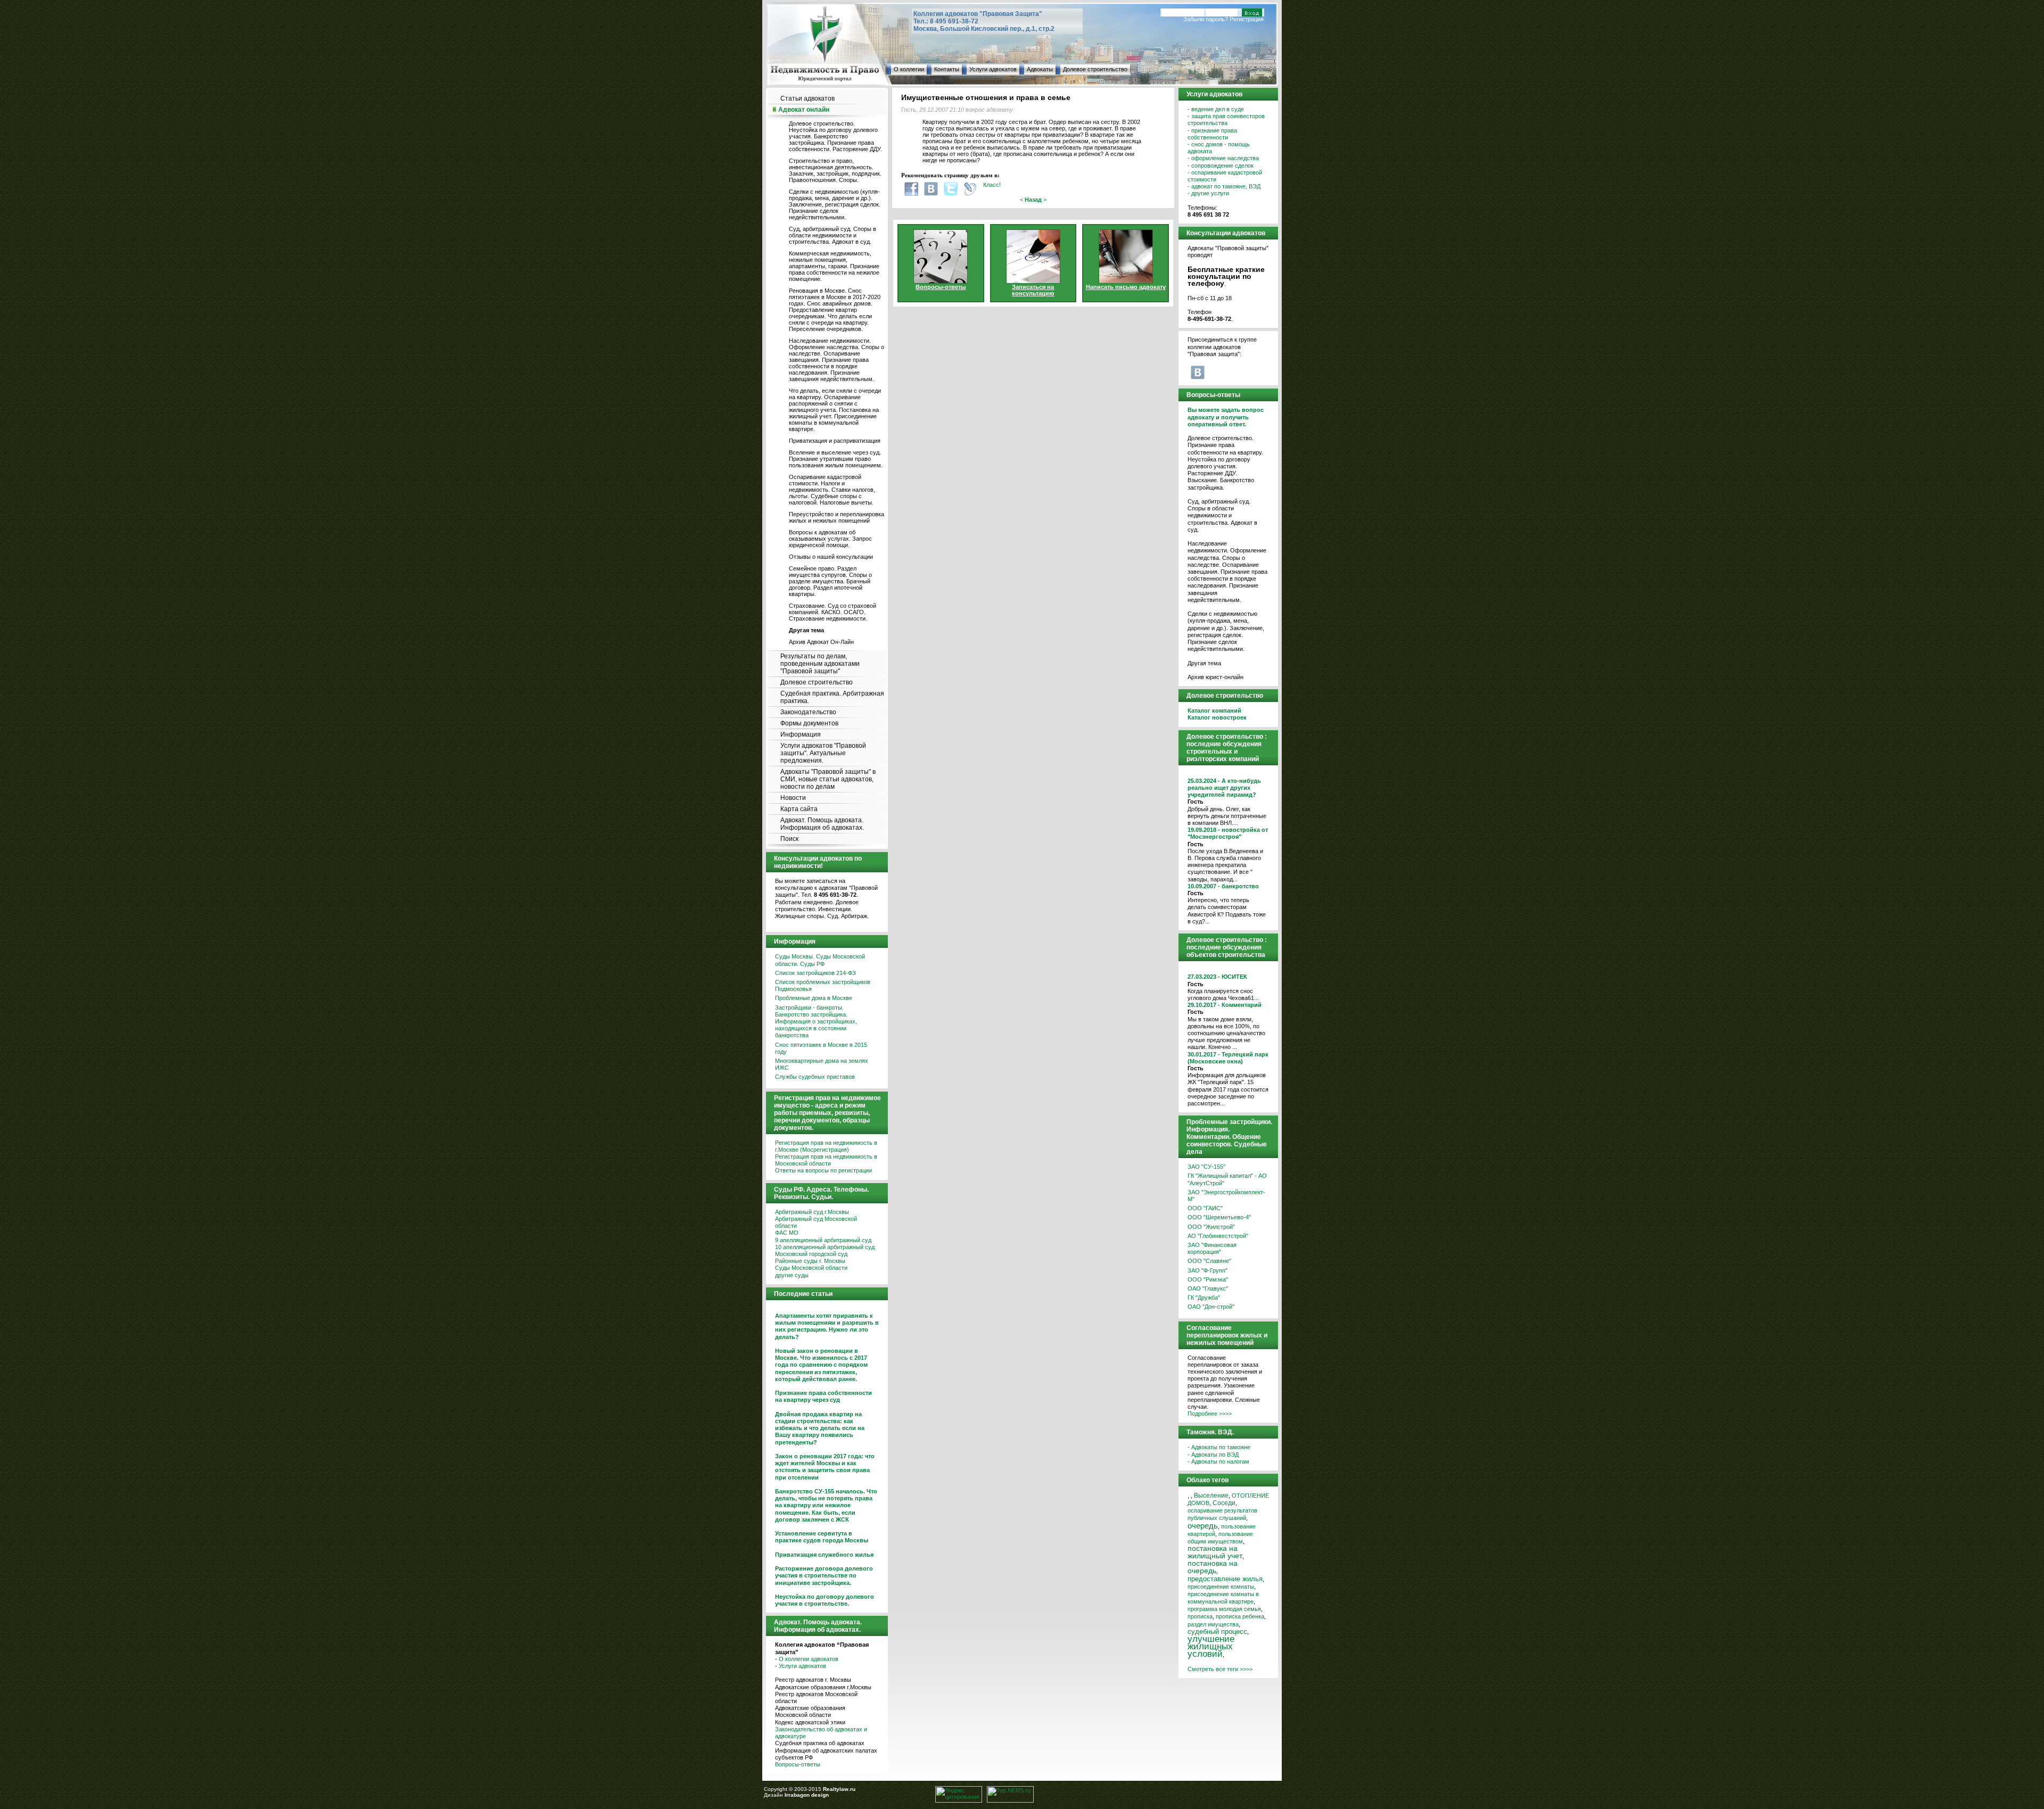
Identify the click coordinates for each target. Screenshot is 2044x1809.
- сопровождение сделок (1221, 166)
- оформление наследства (1223, 158)
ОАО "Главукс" (1208, 1288)
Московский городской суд (811, 1254)
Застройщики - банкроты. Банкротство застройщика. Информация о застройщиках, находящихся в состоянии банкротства (816, 1022)
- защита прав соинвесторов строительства (1226, 119)
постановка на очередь (1213, 1567)
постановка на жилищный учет (1215, 1552)
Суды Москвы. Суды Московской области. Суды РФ (820, 960)
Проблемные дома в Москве (814, 998)
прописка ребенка (1240, 1616)
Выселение (1211, 1495)
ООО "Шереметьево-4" (1219, 1217)
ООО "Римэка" (1208, 1279)
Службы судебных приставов (815, 1077)
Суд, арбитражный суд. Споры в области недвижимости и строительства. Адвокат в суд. (833, 235)
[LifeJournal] (970, 189)
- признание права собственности (1212, 134)
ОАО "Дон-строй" (1211, 1307)
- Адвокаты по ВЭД (1213, 1455)
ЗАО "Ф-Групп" (1208, 1270)
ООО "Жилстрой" (1211, 1227)
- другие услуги (1208, 193)
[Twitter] (951, 189)
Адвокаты (1040, 69)
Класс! (992, 185)
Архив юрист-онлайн (1215, 677)
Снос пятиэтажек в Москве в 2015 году (821, 1048)
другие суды (792, 1275)
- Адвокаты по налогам (1218, 1461)
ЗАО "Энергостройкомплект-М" (1226, 1196)
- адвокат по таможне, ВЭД (1224, 186)
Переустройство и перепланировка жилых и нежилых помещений (836, 517)
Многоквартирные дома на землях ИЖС (822, 1064)
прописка (1200, 1616)
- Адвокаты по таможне (1219, 1447)
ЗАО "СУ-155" (1206, 1167)
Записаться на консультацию (1033, 290)
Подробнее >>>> (1210, 1414)
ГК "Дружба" (1204, 1298)
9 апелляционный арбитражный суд (823, 1240)
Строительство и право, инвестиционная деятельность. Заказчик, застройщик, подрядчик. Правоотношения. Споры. (835, 170)
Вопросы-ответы (798, 1764)
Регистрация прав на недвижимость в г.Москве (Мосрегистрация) (826, 1146)
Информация (801, 734)
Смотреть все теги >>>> (1220, 1669)
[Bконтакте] (931, 189)
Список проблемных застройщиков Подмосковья (823, 985)
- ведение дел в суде (1216, 109)
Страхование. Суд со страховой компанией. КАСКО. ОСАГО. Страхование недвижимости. (833, 612)
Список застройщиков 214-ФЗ (815, 973)
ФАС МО (787, 1233)
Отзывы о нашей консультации (831, 557)
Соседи (1224, 1503)
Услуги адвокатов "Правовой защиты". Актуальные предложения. (823, 753)
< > (1033, 200)
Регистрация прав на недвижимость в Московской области (826, 1160)
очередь (1203, 1526)
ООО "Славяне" (1209, 1261)
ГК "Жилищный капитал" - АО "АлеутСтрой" (1227, 1179)
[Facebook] (911, 189)
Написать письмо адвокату (1126, 287)
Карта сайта (799, 809)
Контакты (947, 69)
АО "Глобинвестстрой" (1218, 1236)
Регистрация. (1247, 19)
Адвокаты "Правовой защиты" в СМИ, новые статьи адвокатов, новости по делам (828, 779)
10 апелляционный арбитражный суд (825, 1247)
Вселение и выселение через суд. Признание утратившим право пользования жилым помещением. (836, 459)
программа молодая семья (1224, 1609)
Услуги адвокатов (993, 69)
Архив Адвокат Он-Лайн (821, 642)
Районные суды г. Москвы (810, 1261)
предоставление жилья (1225, 1579)
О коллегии (909, 69)
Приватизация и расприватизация (835, 441)
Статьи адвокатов (807, 98)
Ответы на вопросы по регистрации (823, 1170)
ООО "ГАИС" (1205, 1208)
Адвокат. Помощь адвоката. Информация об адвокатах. (822, 824)
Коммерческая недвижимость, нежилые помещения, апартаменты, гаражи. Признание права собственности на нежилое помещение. (834, 266)
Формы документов (809, 723)
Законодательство (808, 712)
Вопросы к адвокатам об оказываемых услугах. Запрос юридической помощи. (830, 539)
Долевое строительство (1095, 69)
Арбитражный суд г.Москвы (812, 1212)
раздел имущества (1213, 1624)
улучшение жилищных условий (1211, 1646)
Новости (793, 798)
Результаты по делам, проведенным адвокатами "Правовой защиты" (820, 664)
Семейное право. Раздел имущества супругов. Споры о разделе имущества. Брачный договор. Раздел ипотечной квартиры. (830, 581)
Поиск (789, 839)
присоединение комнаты (1221, 1587)
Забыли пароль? (1206, 19)
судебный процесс (1217, 1632)
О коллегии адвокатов (809, 1659)
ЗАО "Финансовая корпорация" (1212, 1248)
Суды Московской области (811, 1268)
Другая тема (1204, 663)
